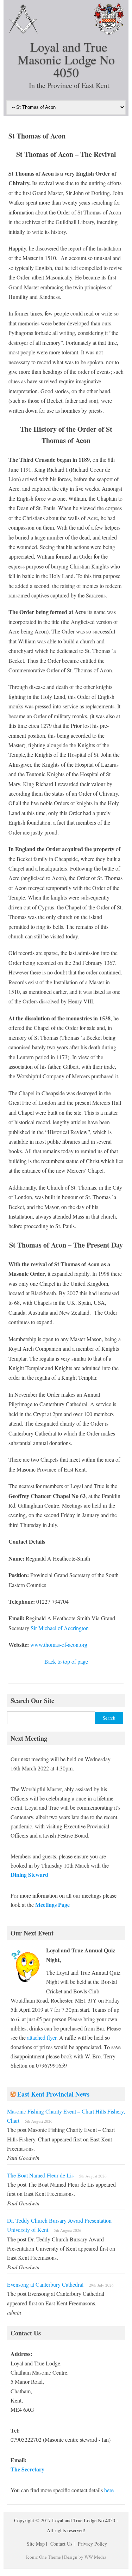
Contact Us (61, 2544)
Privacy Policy (92, 2544)
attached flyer (42, 2037)
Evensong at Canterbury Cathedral (45, 2284)
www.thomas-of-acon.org (59, 1644)
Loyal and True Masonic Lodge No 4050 (66, 59)
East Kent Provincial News (53, 2094)
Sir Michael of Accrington (60, 1628)
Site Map (36, 2544)
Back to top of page (66, 1661)
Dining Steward (29, 1874)
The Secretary (27, 2469)
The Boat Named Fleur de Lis (40, 2175)
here (109, 2490)
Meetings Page (52, 1905)
